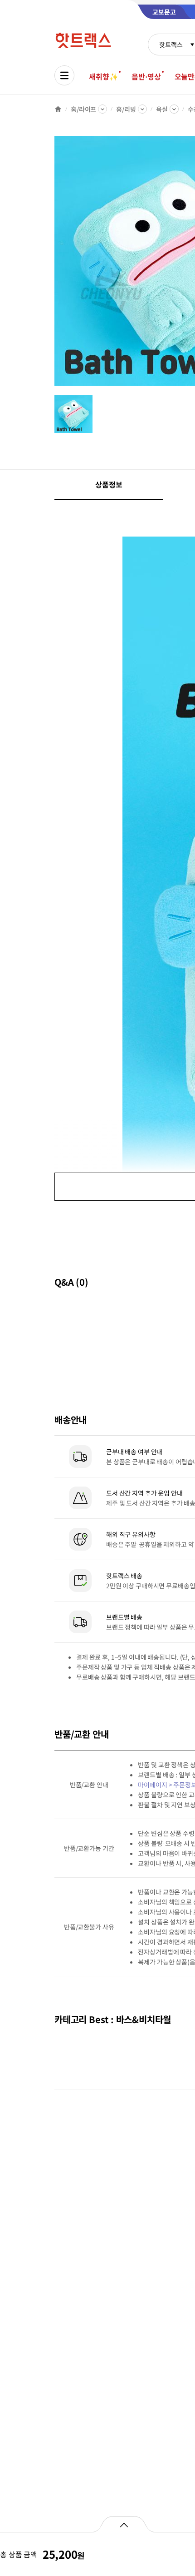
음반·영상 (146, 76)
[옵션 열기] (124, 2524)
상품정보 (109, 484)
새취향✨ (103, 76)
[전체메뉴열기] (64, 75)
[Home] (58, 109)
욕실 (162, 109)
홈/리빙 (126, 109)
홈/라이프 (83, 109)
